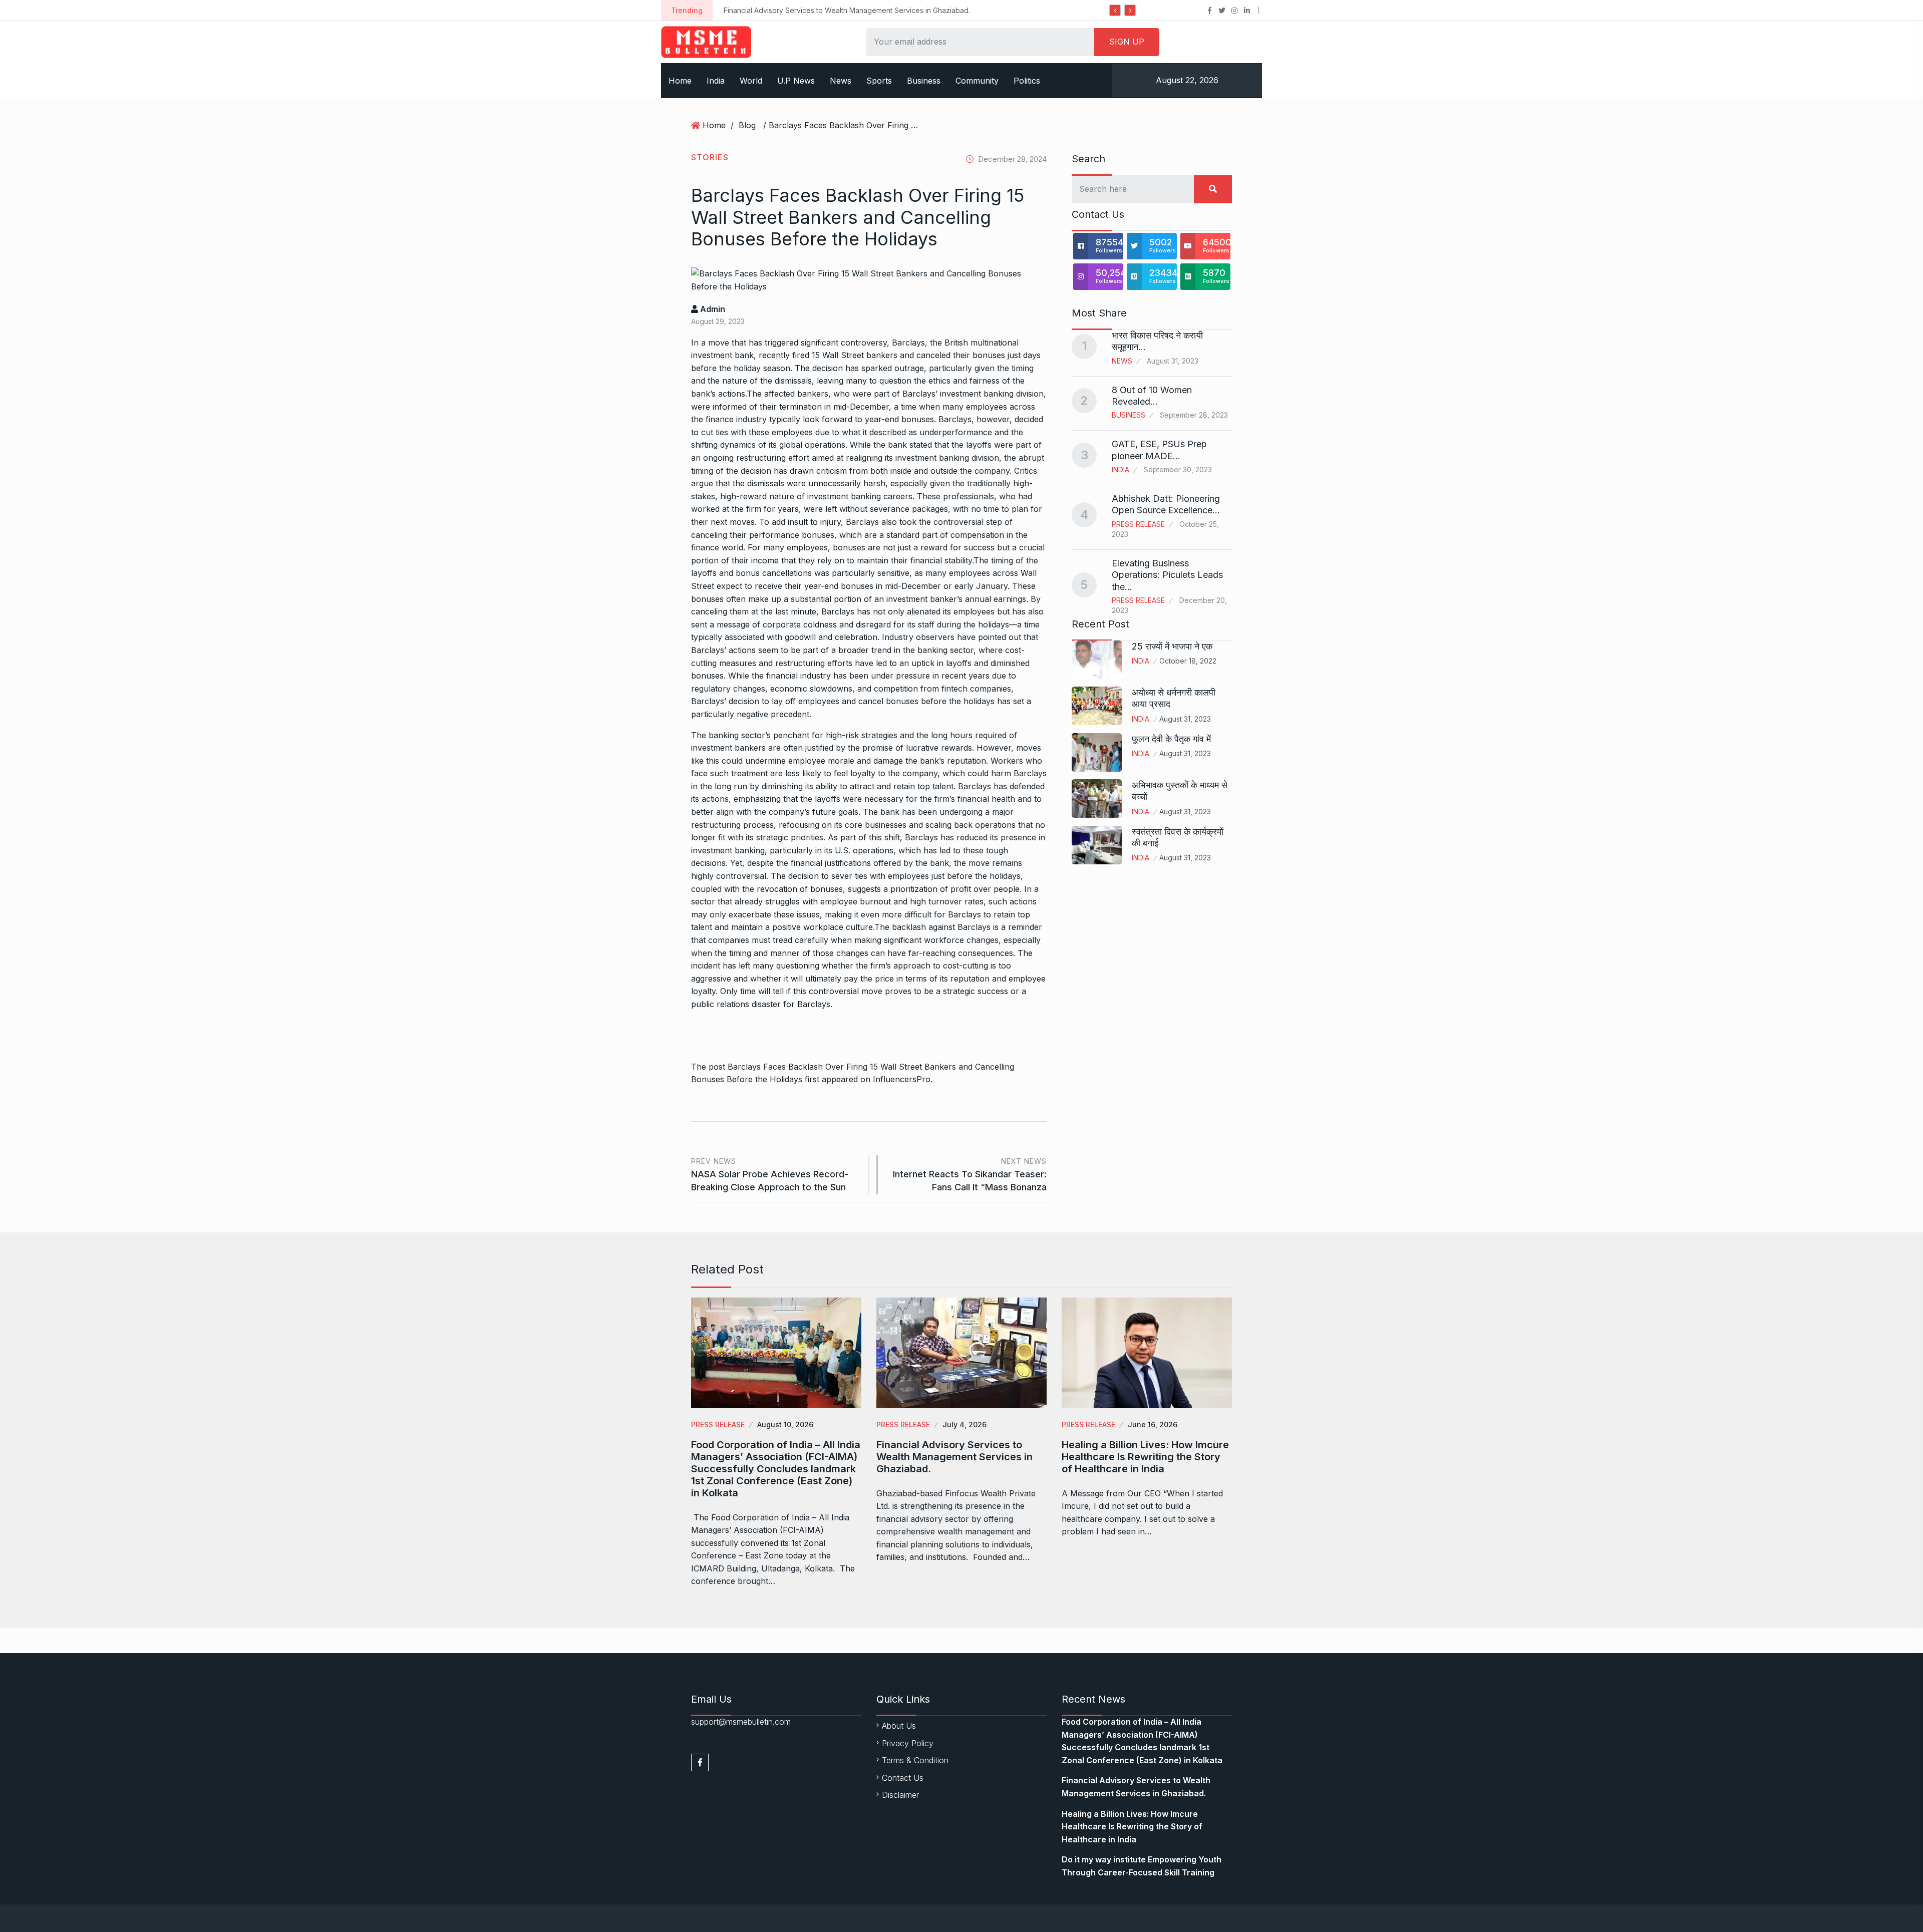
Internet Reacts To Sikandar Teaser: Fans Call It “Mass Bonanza (970, 1175)
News (841, 81)
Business (924, 81)
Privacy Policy (908, 1743)
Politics (1027, 81)
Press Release (1138, 524)
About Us (899, 1726)
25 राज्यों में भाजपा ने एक (1172, 646)
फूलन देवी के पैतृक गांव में (1171, 739)
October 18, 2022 (1188, 661)
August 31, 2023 (1185, 719)
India (716, 81)
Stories (710, 157)
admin (712, 309)
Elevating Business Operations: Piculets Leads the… (1167, 575)
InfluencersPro (902, 1079)
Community (977, 81)
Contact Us (903, 1778)
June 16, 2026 (1153, 1424)
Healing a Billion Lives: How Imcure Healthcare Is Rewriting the (902, 10)
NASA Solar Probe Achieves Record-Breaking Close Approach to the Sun (770, 1175)
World (751, 81)
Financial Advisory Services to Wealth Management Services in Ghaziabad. (954, 1457)
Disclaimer (900, 1795)
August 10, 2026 (785, 1424)
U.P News (796, 81)
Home (680, 81)
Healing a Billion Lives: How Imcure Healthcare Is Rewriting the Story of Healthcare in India (1145, 1457)
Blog (747, 125)
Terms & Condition (915, 1760)
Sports (879, 81)
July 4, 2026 (965, 1424)
